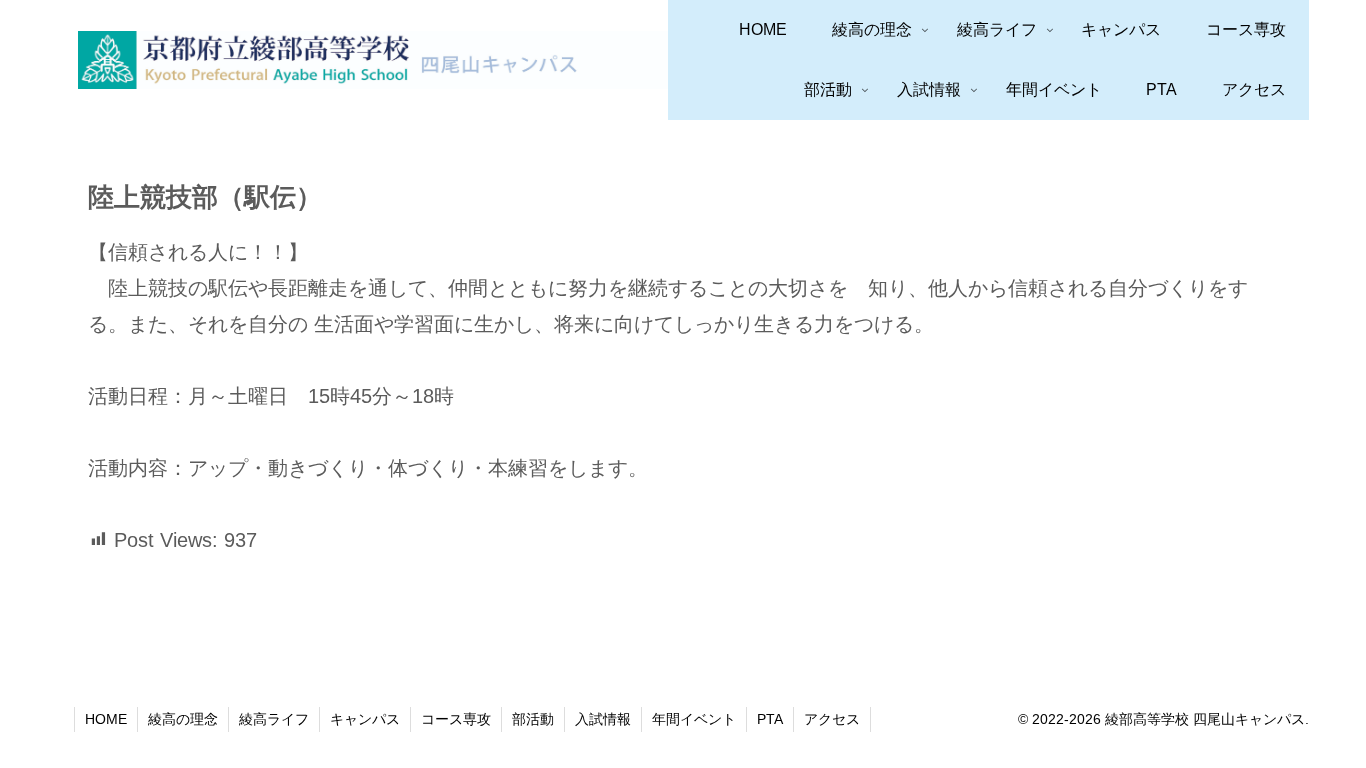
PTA (770, 719)
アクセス (832, 719)
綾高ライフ (274, 719)
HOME (106, 719)
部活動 (533, 719)
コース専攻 (456, 719)
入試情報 (603, 719)
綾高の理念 (183, 719)
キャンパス (365, 719)
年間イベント (694, 719)
